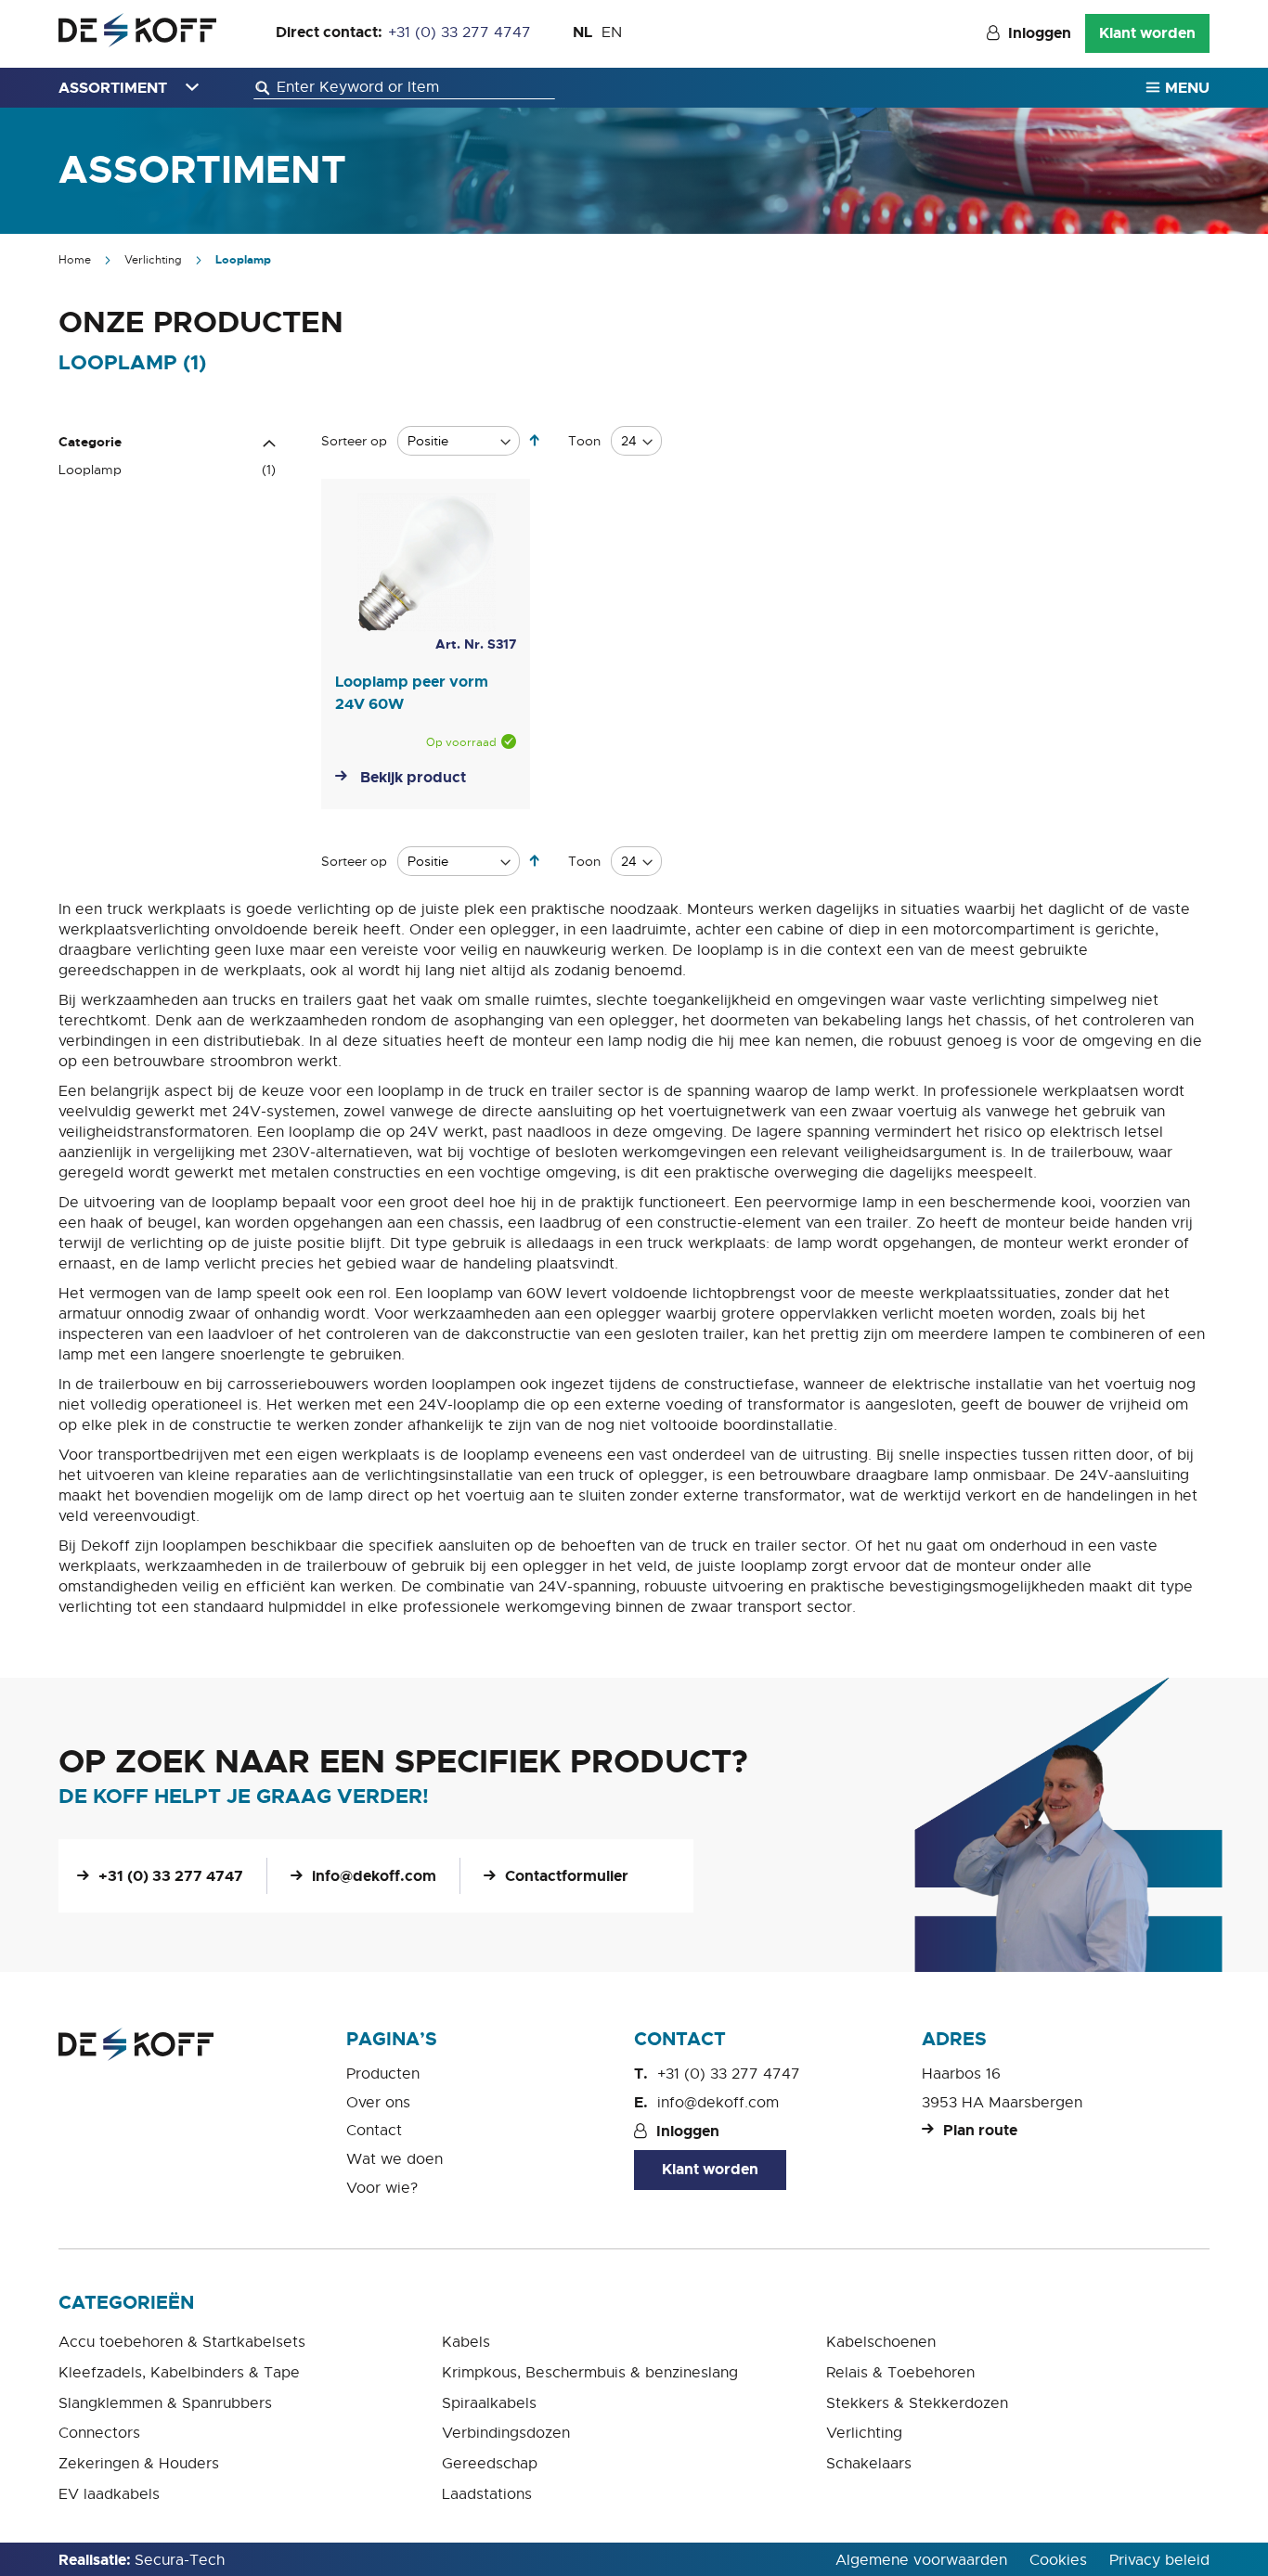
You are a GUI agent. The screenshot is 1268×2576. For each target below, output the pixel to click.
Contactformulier (567, 1876)
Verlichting (155, 260)
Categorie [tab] (90, 442)
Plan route (980, 2130)
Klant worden (1147, 33)
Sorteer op (354, 441)
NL (582, 32)
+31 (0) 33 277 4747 (459, 32)
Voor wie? (382, 2188)
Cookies (1058, 2560)
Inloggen (1040, 33)
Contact (374, 2131)
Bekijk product (413, 777)
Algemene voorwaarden (921, 2560)
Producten (383, 2074)
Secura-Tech (180, 2560)
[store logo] (137, 30)
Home (76, 260)
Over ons (378, 2103)
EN (612, 32)
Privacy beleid (1159, 2560)
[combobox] (404, 88)
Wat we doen (395, 2159)
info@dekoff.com (374, 1876)
